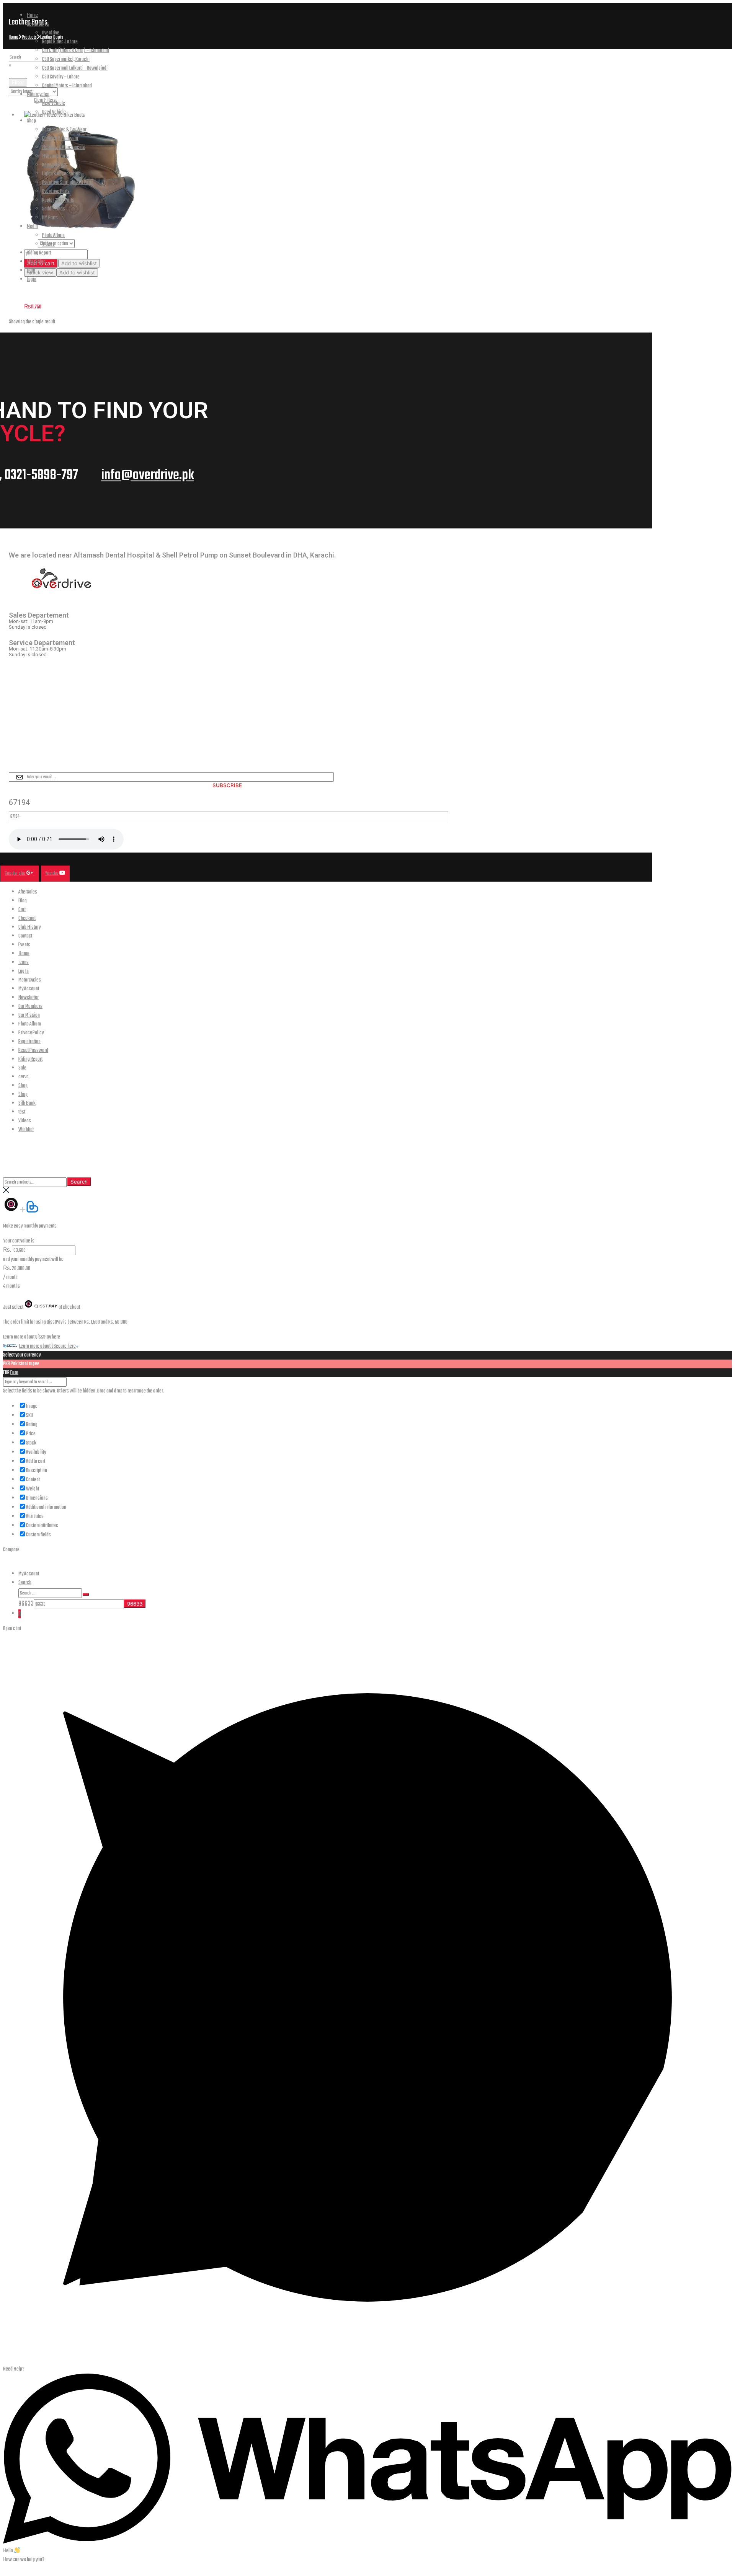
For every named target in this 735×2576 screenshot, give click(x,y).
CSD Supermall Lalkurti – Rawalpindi (75, 68)
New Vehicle (54, 104)
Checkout (27, 919)
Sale (22, 1068)
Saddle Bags (54, 209)
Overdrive (51, 33)
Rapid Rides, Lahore (60, 42)
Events (24, 945)
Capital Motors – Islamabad (67, 86)
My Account (29, 989)
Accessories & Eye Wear (64, 130)
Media (32, 227)
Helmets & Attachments (64, 148)
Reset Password (33, 1051)
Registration (29, 1042)
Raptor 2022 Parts (58, 200)
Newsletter (29, 998)
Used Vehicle (54, 112)
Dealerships (38, 24)
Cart (22, 910)
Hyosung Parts (56, 156)
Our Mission (29, 1015)
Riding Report (39, 253)
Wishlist (26, 1130)
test (22, 1112)
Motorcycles (38, 95)
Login (32, 280)
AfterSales (36, 262)
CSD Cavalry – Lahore (61, 77)
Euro (14, 1373)
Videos (48, 244)
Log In (24, 971)
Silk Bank (27, 1103)
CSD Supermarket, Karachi (66, 60)
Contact (25, 936)
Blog (31, 271)
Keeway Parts (55, 165)
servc (24, 1077)
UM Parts (50, 218)
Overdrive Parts (56, 192)
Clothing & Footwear (60, 139)
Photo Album (53, 236)
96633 (26, 1604)
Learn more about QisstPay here (32, 1337)
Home (32, 15)
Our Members (30, 1007)
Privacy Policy (31, 1033)
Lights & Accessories (61, 174)
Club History (29, 927)
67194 (19, 802)
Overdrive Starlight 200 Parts (68, 183)
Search (79, 1182)
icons (24, 963)
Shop (31, 121)
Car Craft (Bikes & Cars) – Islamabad (76, 51)
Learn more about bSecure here (47, 1346)
